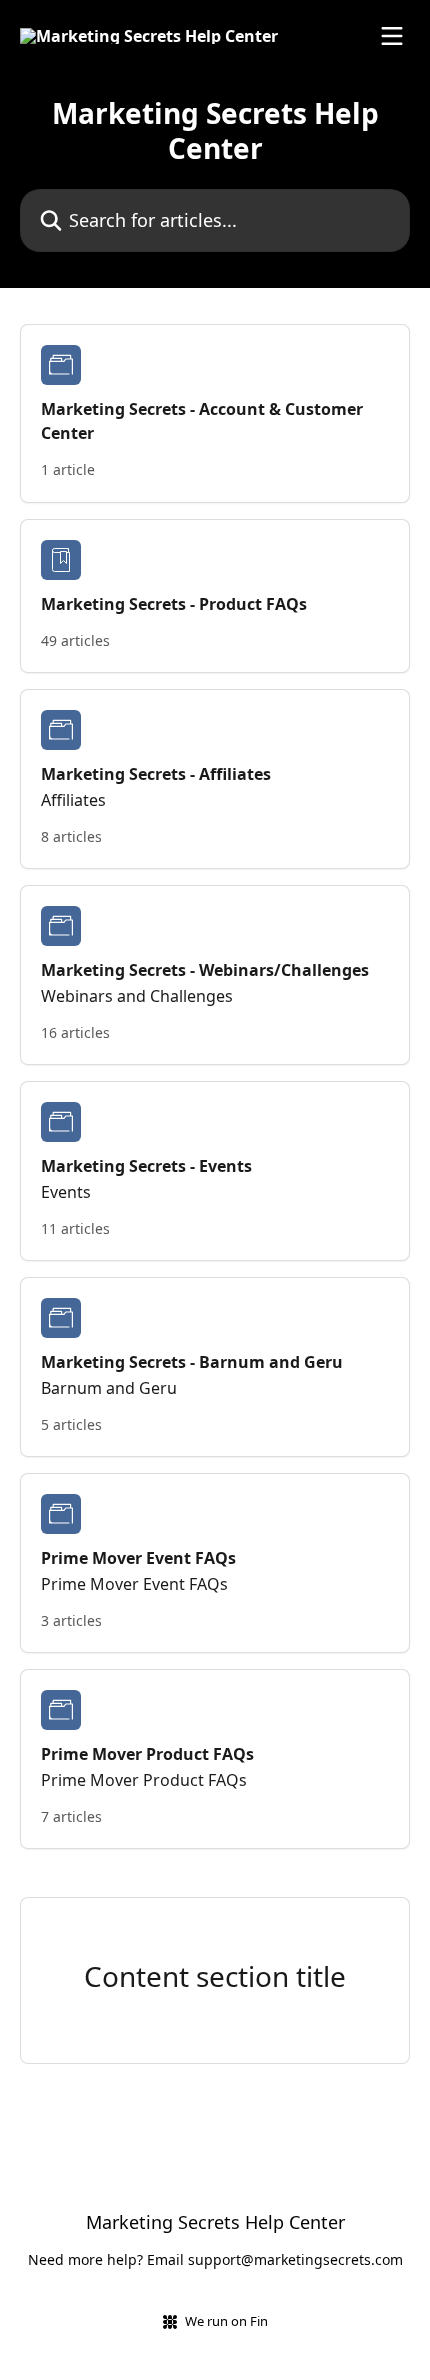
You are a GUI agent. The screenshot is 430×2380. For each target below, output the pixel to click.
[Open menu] (392, 36)
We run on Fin (226, 2321)
